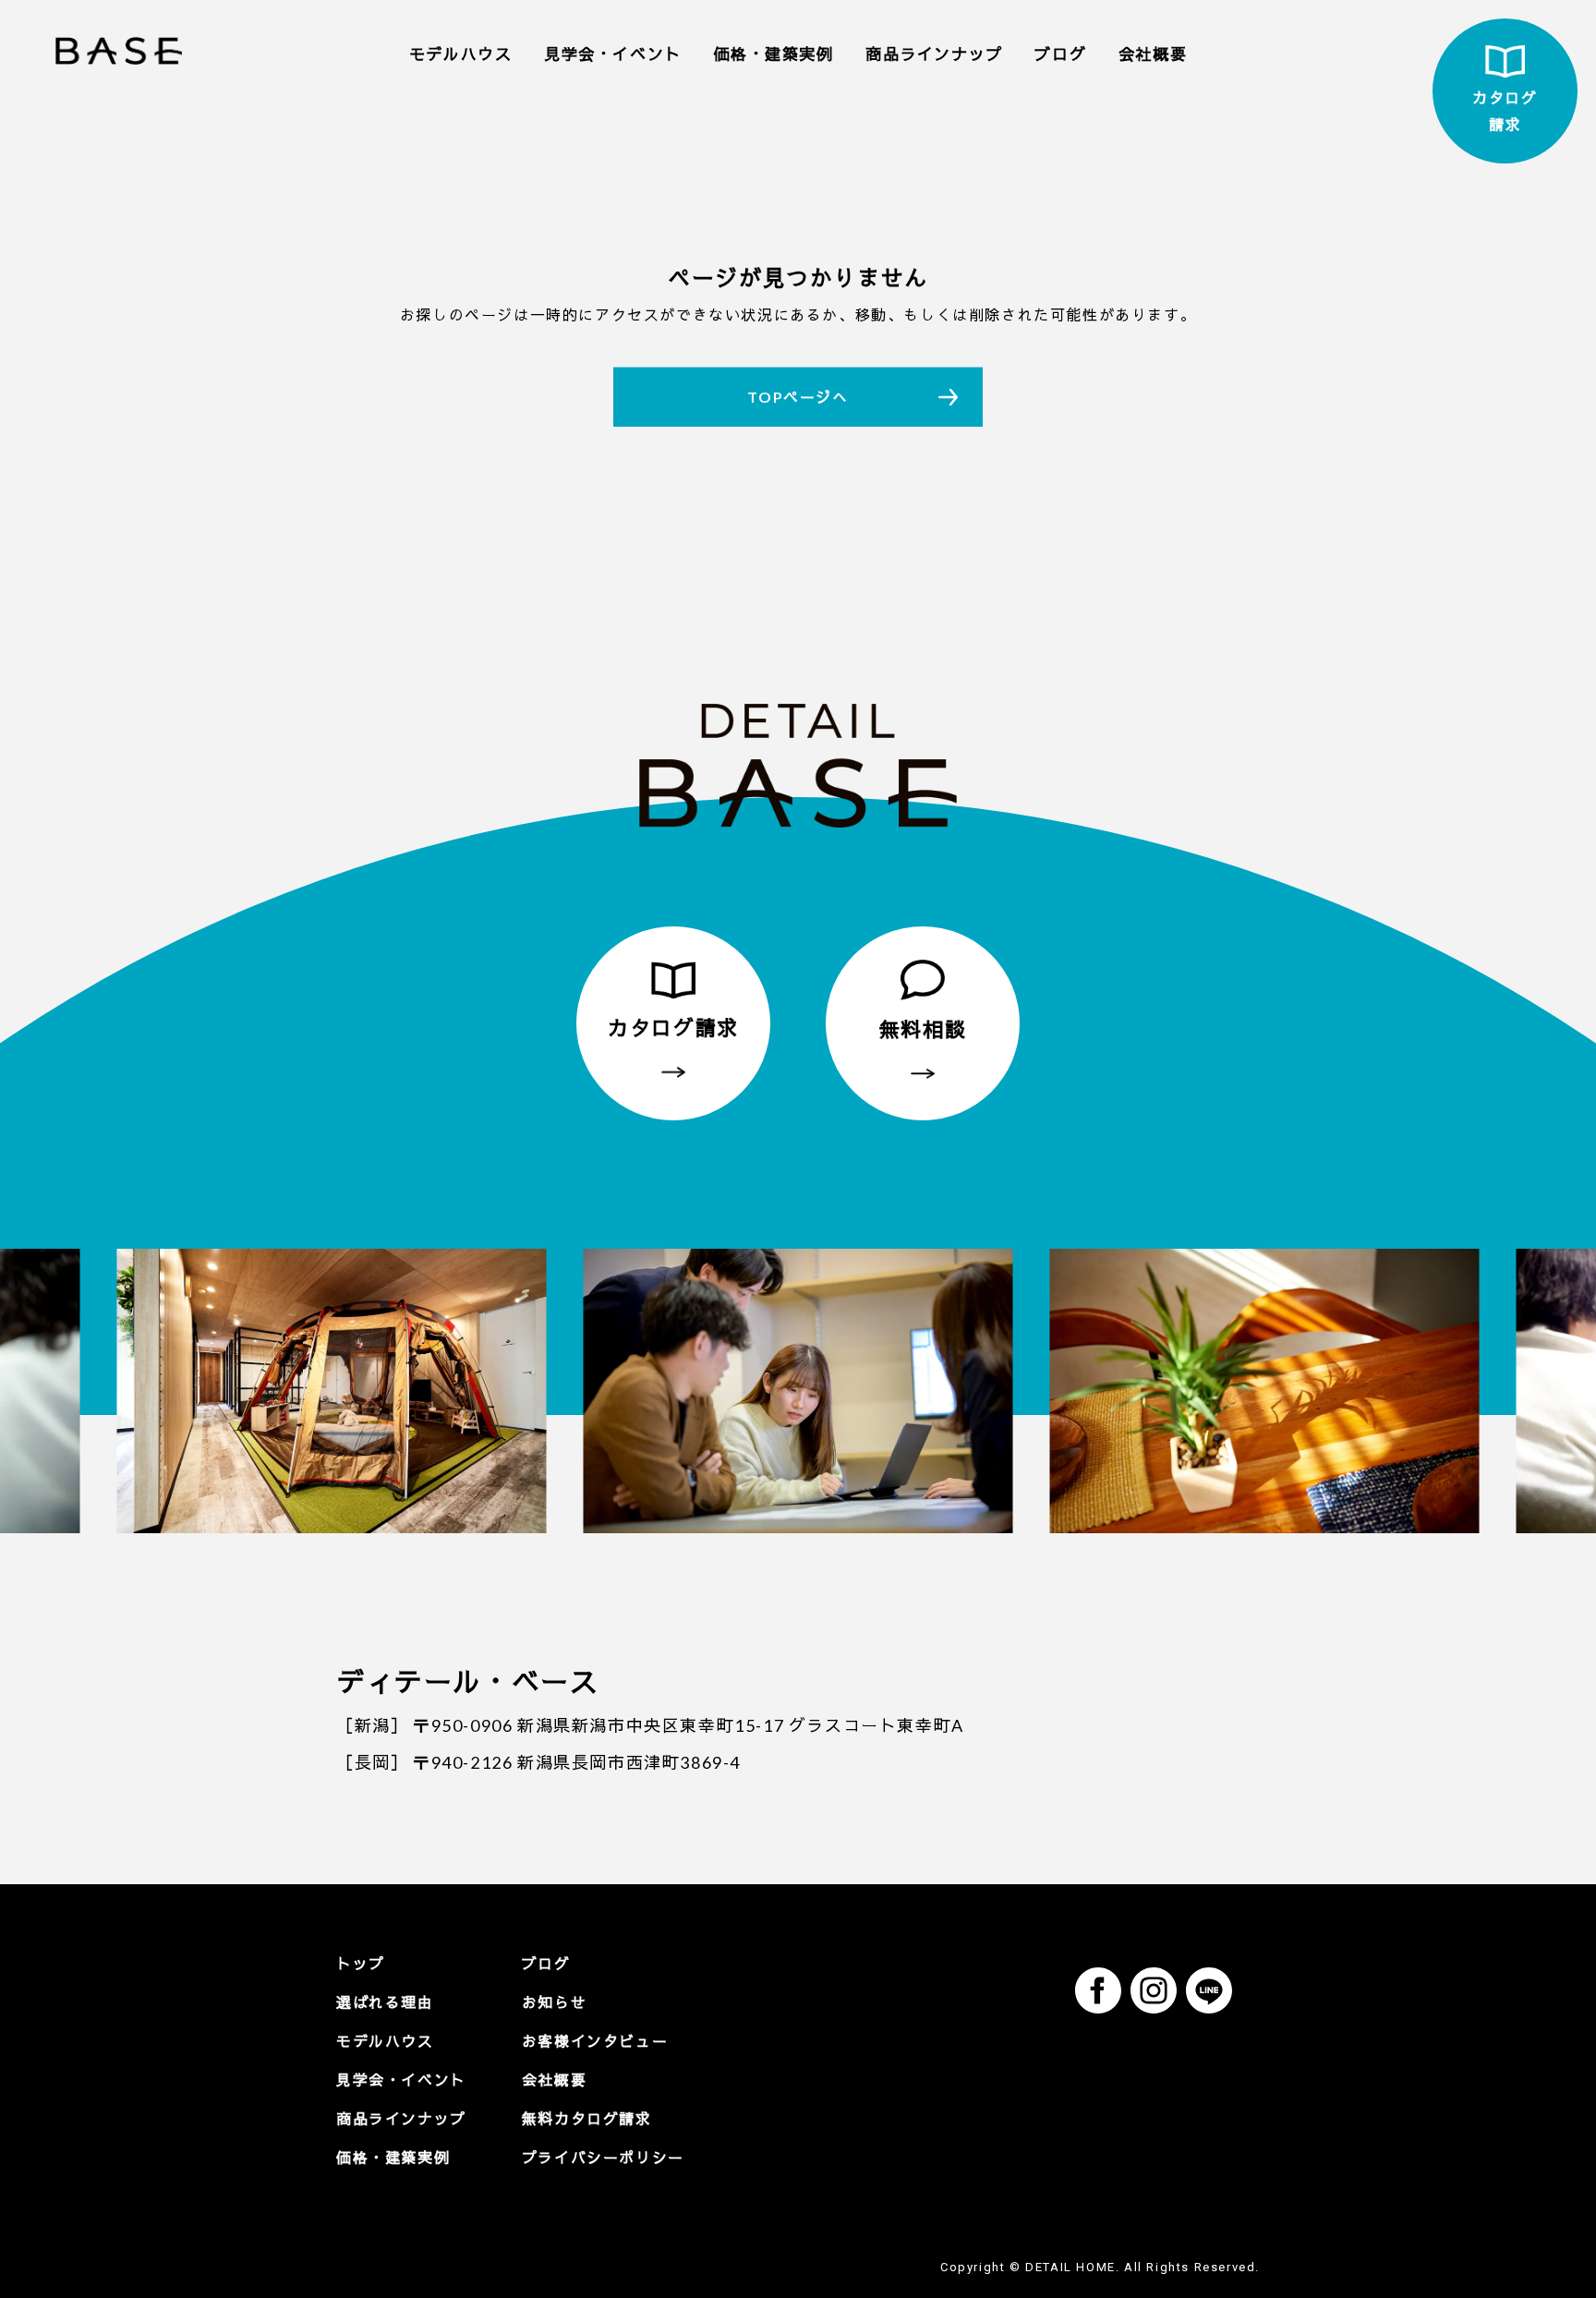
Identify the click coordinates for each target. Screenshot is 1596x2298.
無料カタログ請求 (587, 2118)
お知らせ (554, 2002)
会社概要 (1153, 54)
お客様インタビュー (595, 2041)
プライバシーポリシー (603, 2157)
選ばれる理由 (385, 2002)
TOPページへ (798, 397)
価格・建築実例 (773, 54)
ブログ (1060, 54)
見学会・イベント (613, 54)
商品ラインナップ (934, 54)
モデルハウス (461, 54)
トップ (361, 1963)
